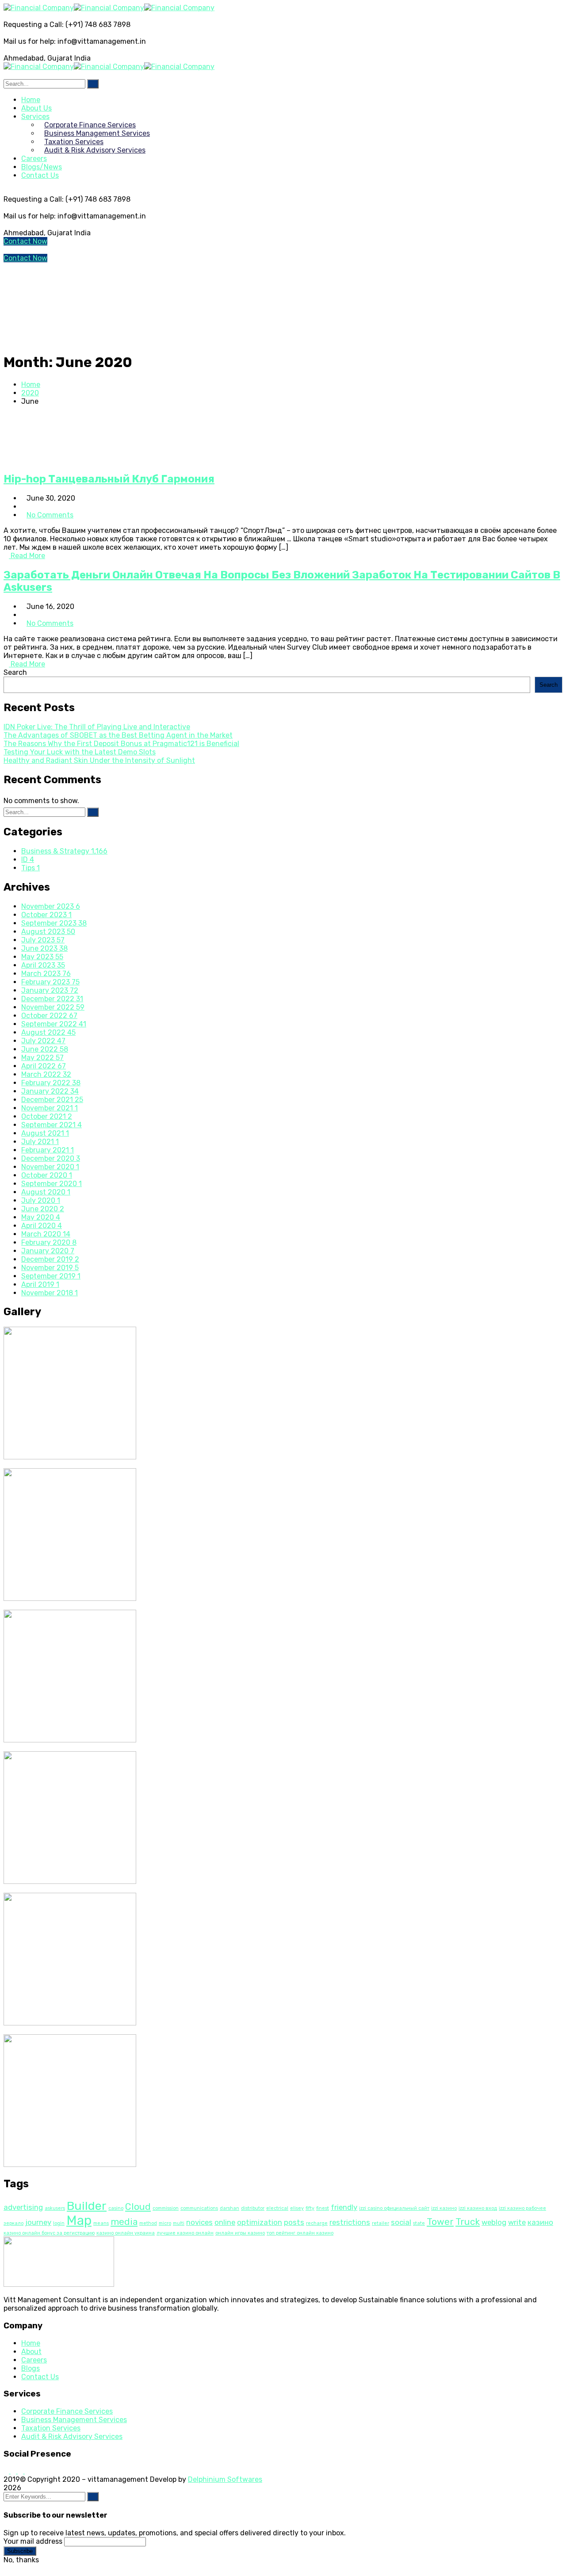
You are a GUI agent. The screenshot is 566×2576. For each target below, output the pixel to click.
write (517, 2222)
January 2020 (48, 1251)
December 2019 (50, 1259)
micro (165, 2223)
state (419, 2223)
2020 (30, 393)
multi (179, 2223)
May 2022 (42, 1058)
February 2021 (48, 1150)
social (401, 2222)
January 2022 (50, 1091)
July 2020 (41, 1200)
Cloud (138, 2207)
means (101, 2223)
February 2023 (50, 982)
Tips (31, 868)
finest (323, 2208)
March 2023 (46, 974)
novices (199, 2222)
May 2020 (41, 1217)
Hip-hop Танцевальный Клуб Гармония (109, 479)
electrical (277, 2208)
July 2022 (43, 1041)
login (59, 2223)
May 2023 (42, 957)
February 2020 (49, 1242)
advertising (23, 2207)
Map (79, 2220)
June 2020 (43, 1209)
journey (38, 2222)
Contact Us (40, 175)
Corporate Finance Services (67, 2411)
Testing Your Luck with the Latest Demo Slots (80, 752)
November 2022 (53, 1007)
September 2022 (54, 1024)
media (124, 2222)
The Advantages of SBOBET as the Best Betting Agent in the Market (118, 735)
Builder (87, 2206)
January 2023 (50, 990)
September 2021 (52, 1125)
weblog (494, 2222)
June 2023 (44, 948)
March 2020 (46, 1234)
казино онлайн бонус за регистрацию (49, 2233)
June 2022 (45, 1049)
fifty (310, 2208)
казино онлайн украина (126, 2233)
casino (116, 2208)
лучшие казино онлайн (185, 2233)
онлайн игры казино (240, 2233)
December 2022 (52, 999)
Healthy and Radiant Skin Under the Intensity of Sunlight (99, 760)
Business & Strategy (64, 851)
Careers (34, 2360)
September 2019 (51, 1276)
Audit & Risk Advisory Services (72, 2436)
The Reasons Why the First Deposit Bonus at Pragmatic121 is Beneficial (121, 744)
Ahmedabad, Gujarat (38, 58)
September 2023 (54, 923)
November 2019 (50, 1268)
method (148, 2223)
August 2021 (45, 1133)
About (31, 2352)
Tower (440, 2222)
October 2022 (49, 1016)
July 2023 (43, 940)
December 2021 (52, 1100)
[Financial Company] (39, 8)
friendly (344, 2207)
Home (31, 385)
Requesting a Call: (34, 25)
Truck (468, 2222)
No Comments (50, 515)
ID (28, 859)
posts (294, 2222)
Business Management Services (74, 2420)
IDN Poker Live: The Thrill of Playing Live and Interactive (97, 727)
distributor (253, 2208)
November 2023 (51, 906)
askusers (55, 2208)
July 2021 (40, 1142)
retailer (381, 2223)
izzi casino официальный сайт (394, 2208)
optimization (260, 2222)
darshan (229, 2208)
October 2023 (46, 915)
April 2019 (40, 1284)
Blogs (31, 2368)
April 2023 (43, 965)
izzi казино (444, 2208)
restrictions (350, 2222)
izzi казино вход (478, 2208)
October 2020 (47, 1175)
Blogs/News (42, 167)
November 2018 (50, 1293)
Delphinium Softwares (225, 2479)
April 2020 (42, 1226)
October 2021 (47, 1116)
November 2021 (50, 1108)
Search (15, 672)
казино (540, 2222)
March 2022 (46, 1074)
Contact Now (25, 241)
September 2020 (52, 1184)
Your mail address (33, 2541)
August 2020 (46, 1192)
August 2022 (48, 1032)
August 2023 (48, 932)
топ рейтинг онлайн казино (300, 2233)
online (225, 2222)
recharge (317, 2223)
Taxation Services (51, 2428)
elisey (297, 2208)
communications (199, 2208)
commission (166, 2208)
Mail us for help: (30, 41)
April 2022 (44, 1066)
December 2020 (51, 1158)
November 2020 (50, 1167)
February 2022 (51, 1083)
